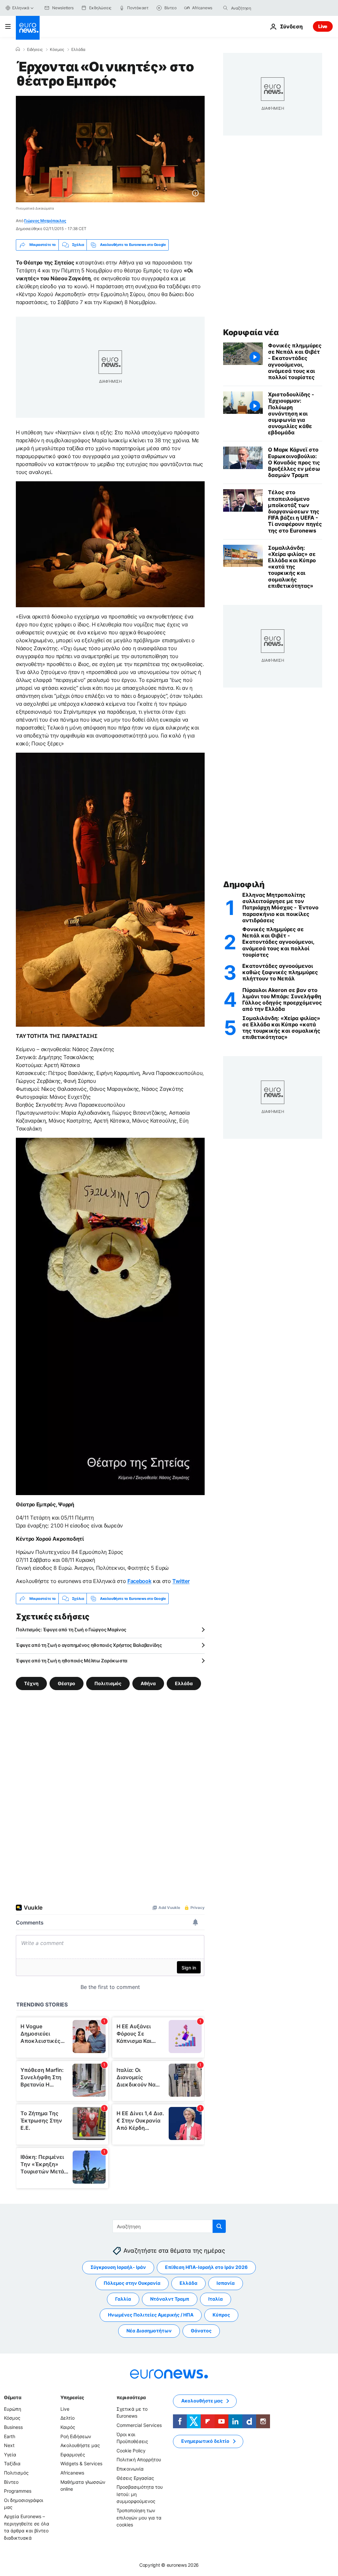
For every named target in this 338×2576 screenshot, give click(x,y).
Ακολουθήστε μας (80, 2445)
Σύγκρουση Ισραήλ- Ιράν (118, 2267)
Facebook (139, 1581)
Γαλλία (123, 2299)
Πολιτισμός (108, 1683)
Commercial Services (139, 2425)
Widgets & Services (81, 2463)
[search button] (225, 8)
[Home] (18, 49)
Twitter (181, 1581)
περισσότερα (131, 2397)
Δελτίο (68, 2418)
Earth (10, 2436)
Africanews (72, 2473)
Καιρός (68, 2427)
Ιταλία (216, 2299)
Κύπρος (221, 2315)
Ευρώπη (13, 2409)
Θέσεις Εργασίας (135, 2478)
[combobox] (259, 8)
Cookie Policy (131, 2451)
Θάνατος (201, 2331)
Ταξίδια (12, 2463)
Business (13, 2427)
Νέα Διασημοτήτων (149, 2331)
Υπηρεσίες (72, 2397)
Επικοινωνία (130, 2469)
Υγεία (10, 2455)
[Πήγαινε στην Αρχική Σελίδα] (28, 28)
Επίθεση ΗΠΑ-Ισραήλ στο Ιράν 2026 (206, 2267)
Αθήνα (148, 1683)
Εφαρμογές (73, 2455)
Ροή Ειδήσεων (76, 2436)
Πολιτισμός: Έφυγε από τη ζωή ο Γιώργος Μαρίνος (71, 1629)
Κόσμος (57, 50)
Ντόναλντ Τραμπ (170, 2299)
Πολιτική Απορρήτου (139, 2459)
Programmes (18, 2491)
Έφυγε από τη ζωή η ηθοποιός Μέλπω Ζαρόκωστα (72, 1661)
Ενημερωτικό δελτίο (205, 2441)
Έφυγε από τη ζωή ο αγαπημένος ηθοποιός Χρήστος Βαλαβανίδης (89, 1645)
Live (323, 26)
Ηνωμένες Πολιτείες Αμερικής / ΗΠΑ (151, 2315)
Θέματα (13, 2397)
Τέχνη (31, 1683)
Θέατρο (67, 1683)
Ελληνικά (21, 8)
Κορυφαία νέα (251, 332)
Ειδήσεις (35, 50)
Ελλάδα (78, 50)
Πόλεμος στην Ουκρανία (132, 2283)
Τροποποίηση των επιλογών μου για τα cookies (139, 2517)
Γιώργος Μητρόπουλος (45, 221)
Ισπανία (226, 2283)
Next (9, 2445)
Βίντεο (11, 2482)
